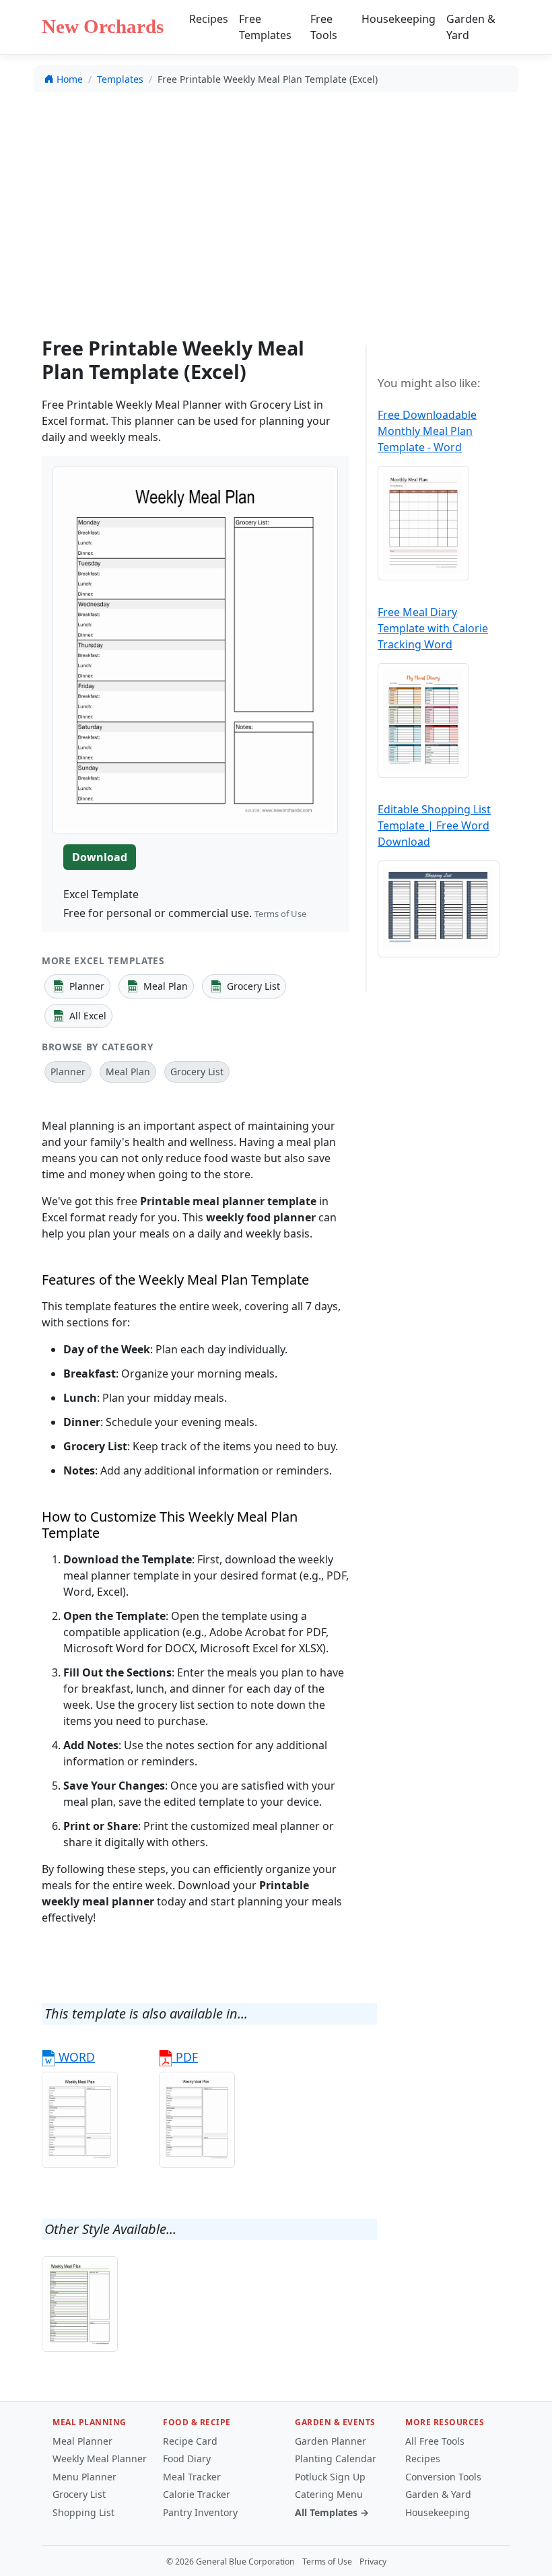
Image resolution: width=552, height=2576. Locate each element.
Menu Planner (84, 2477)
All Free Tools (435, 2441)
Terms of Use (280, 914)
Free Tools (324, 27)
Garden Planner (331, 2441)
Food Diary (187, 2459)
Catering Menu (329, 2494)
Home (70, 79)
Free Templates (265, 27)
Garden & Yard (471, 27)
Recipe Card (190, 2441)
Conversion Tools (443, 2477)
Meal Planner (82, 2441)
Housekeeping (399, 19)
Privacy (373, 2562)
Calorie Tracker (197, 2494)
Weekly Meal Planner (100, 2459)
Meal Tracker (192, 2477)
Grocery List (79, 2494)
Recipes (209, 19)
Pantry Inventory (200, 2512)
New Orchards (103, 26)
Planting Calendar (336, 2459)
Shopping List (83, 2512)
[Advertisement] (276, 203)
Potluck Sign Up (330, 2477)
